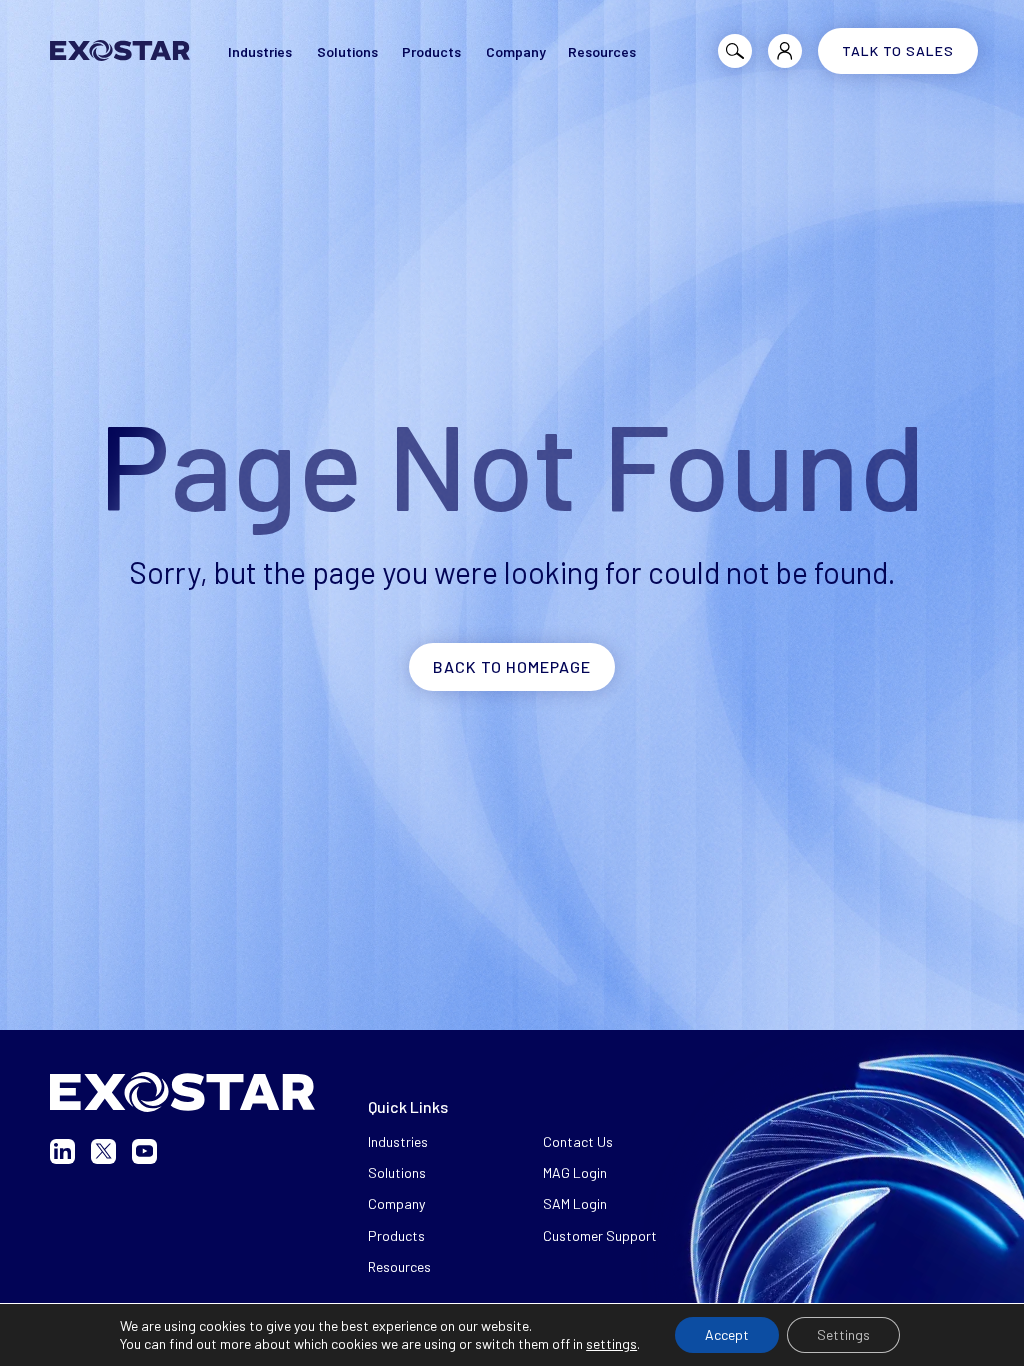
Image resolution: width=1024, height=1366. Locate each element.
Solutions (397, 1172)
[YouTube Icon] (144, 1151)
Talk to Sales (898, 50)
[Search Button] (735, 51)
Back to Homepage (512, 666)
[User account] (785, 51)
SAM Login (575, 1203)
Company (396, 1203)
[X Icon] (103, 1151)
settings (611, 1343)
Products (396, 1235)
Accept (727, 1334)
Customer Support (600, 1235)
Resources (399, 1266)
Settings (843, 1334)
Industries (398, 1141)
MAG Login (575, 1172)
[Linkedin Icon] (62, 1151)
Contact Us (578, 1141)
